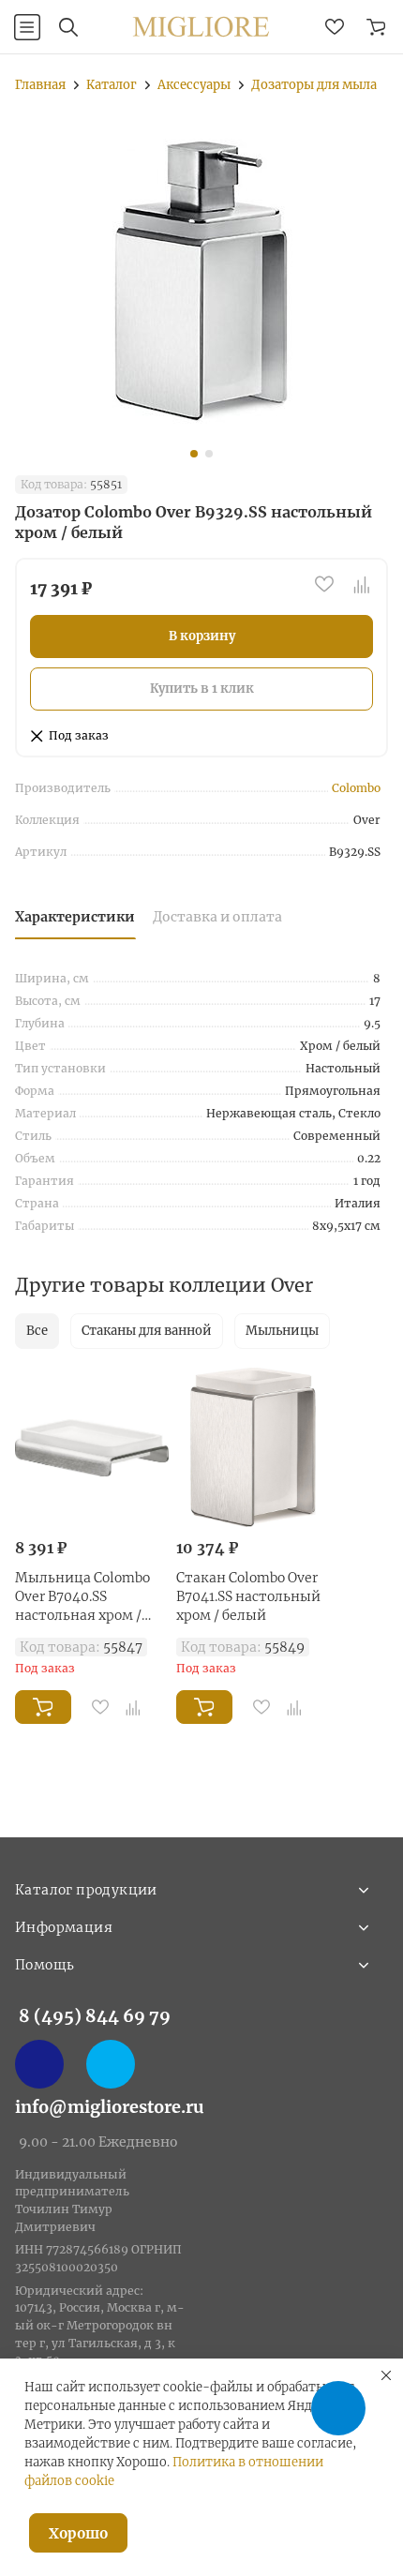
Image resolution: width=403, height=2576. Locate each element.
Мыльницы (282, 1331)
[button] (194, 454)
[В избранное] (324, 584)
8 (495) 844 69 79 (95, 2016)
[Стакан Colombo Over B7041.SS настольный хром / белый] (253, 1447)
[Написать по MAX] (39, 2064)
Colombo (356, 788)
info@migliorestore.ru (110, 2107)
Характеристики (75, 917)
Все (37, 1331)
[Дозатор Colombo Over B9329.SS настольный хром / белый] (201, 280)
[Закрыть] (386, 2375)
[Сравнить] (362, 584)
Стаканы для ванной (147, 1331)
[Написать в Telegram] (111, 2064)
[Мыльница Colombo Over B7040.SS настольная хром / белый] (92, 1447)
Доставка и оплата (217, 917)
